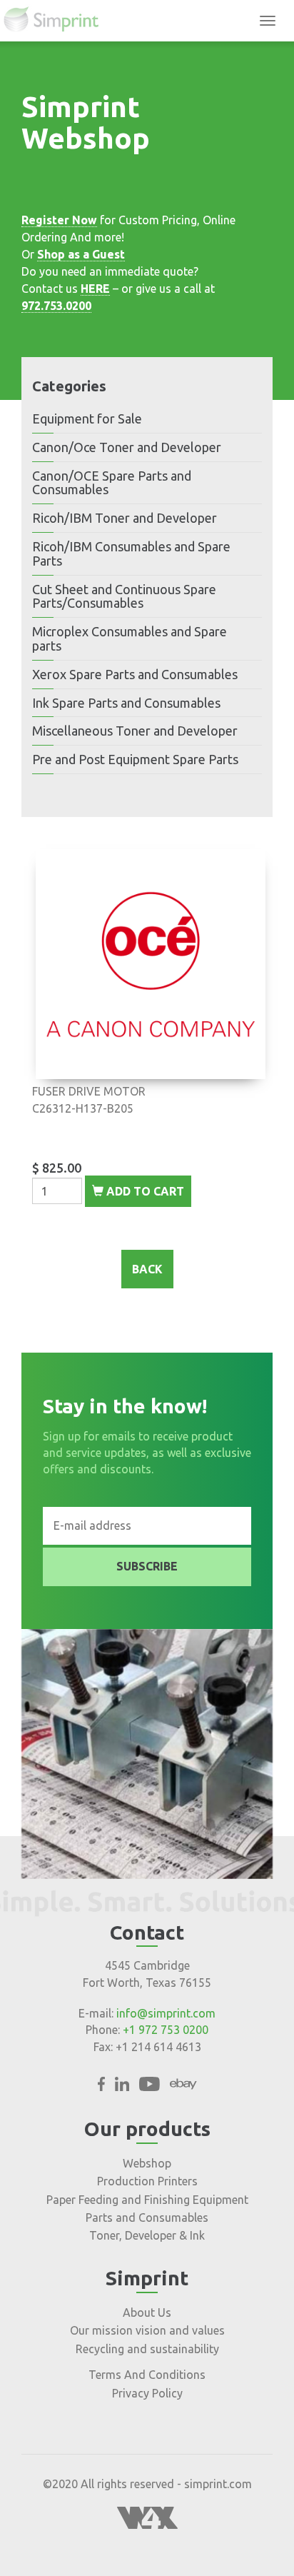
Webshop (147, 2163)
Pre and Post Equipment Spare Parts (135, 759)
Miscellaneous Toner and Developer (135, 731)
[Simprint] (58, 21)
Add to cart (144, 1191)
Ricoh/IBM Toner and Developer (125, 518)
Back (147, 1269)
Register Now (59, 220)
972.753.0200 (56, 306)
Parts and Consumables (147, 2217)
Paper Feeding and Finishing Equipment (147, 2200)
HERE (95, 289)
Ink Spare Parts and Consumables (126, 703)
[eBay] (183, 2087)
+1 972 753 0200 (166, 2030)
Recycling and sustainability (147, 2349)
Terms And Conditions (147, 2375)
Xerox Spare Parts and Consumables (135, 674)
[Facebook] (101, 2087)
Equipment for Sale (87, 419)
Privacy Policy (147, 2393)
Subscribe (147, 1566)
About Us (147, 2312)
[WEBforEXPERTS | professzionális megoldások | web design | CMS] (147, 2525)
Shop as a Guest (81, 254)
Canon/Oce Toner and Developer (127, 447)
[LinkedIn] (122, 2087)
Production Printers (147, 2181)
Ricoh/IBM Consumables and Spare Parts (131, 553)
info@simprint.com (166, 2013)
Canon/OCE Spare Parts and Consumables (112, 483)
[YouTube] (149, 2087)
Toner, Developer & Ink (147, 2235)
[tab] (147, 419)
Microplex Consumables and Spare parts (130, 638)
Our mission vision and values (147, 2330)
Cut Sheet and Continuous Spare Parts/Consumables (124, 596)
